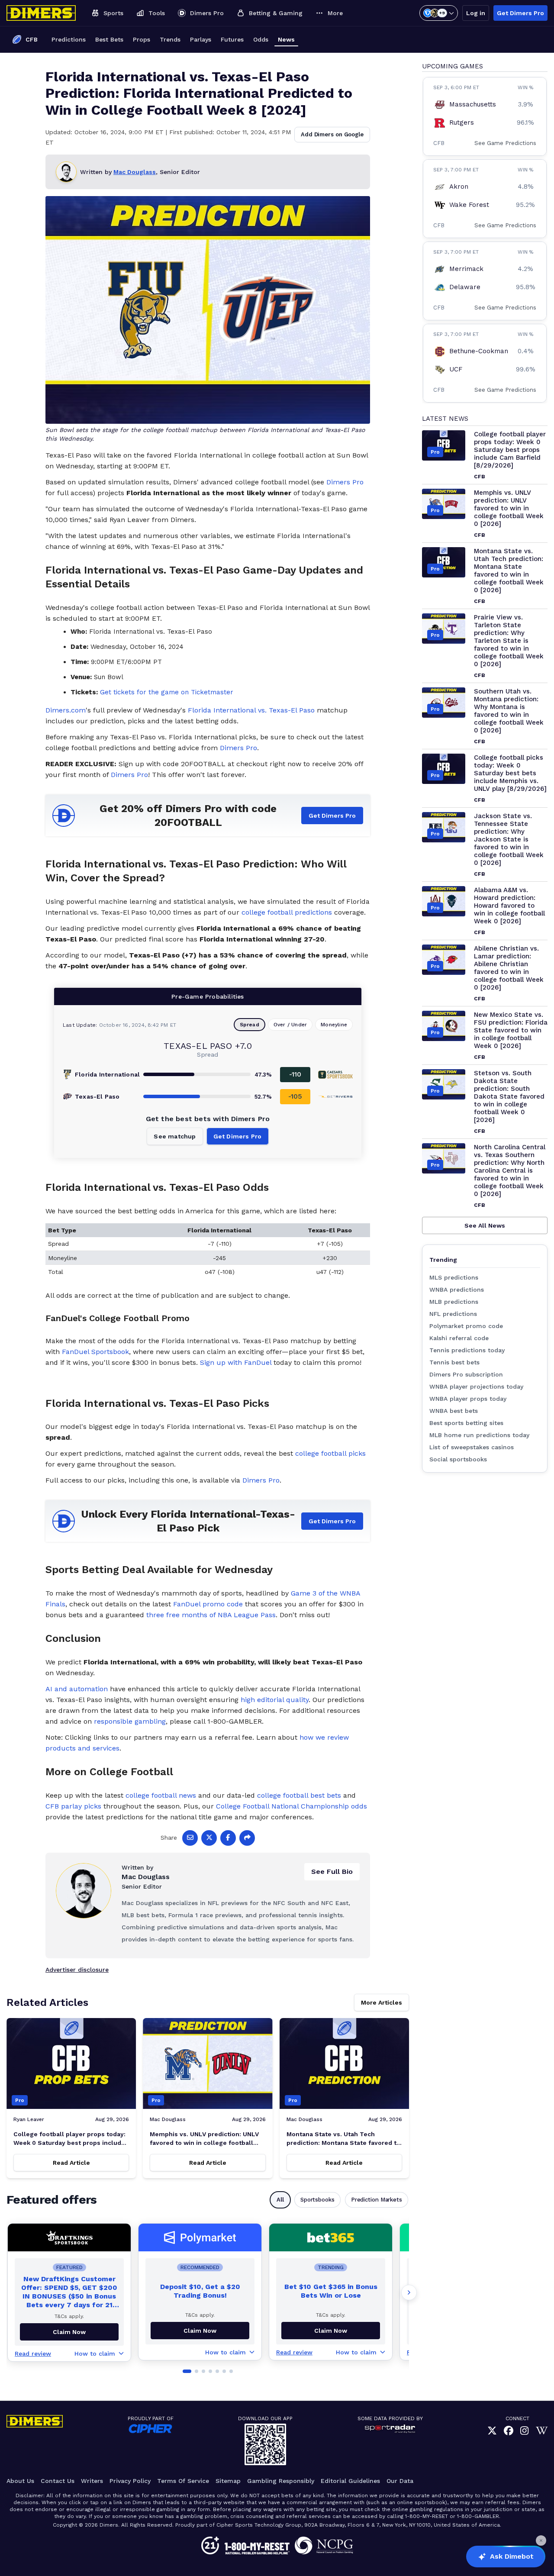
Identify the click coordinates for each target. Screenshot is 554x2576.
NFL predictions (453, 1314)
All (280, 2200)
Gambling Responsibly (281, 2481)
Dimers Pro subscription (466, 1374)
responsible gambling (130, 1721)
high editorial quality (275, 1700)
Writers (92, 2481)
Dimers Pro (345, 482)
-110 (295, 1074)
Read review (33, 2354)
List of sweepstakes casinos (472, 1447)
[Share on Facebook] (228, 1838)
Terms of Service (183, 2481)
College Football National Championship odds (291, 1806)
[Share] (247, 1838)
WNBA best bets (454, 1411)
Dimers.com (66, 710)
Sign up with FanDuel (236, 1362)
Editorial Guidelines (350, 2481)
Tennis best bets (454, 1362)
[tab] (187, 2371)
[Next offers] (409, 2292)
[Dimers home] (41, 13)
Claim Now (200, 2331)
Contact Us (58, 2481)
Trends (170, 39)
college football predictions (287, 912)
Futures (232, 39)
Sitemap (228, 2481)
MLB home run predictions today (479, 1435)
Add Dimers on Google (332, 134)
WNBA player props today (468, 1399)
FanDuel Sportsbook (95, 1352)
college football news (161, 1795)
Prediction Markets (377, 2200)
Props (142, 39)
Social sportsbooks (458, 1459)
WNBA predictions (457, 1290)
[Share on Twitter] (209, 1838)
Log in (476, 13)
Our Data (400, 2481)
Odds (261, 39)
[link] (492, 2431)
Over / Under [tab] (290, 1025)
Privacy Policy (130, 2481)
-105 (295, 1096)
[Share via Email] (190, 1838)
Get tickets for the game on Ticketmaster (167, 692)
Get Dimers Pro (520, 13)
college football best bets (299, 1795)
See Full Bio (332, 1872)
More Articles (382, 2002)
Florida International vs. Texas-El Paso (251, 710)
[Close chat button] (541, 2541)
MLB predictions (454, 1302)
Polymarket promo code (466, 1326)
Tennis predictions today (467, 1350)
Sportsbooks (317, 2200)
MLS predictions (454, 1277)
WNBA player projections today (476, 1386)
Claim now (69, 2332)
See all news (485, 1225)
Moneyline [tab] (334, 1025)
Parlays (201, 39)
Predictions (69, 39)
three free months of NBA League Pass (211, 1615)
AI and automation (77, 1689)
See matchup (175, 1136)
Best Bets (109, 39)
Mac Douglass (135, 172)
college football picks (330, 1453)
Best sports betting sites (466, 1423)
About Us (20, 2481)
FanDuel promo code (208, 1604)
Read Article (71, 2163)
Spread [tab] (250, 1025)
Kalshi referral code (459, 1338)
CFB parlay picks (73, 1806)
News (286, 39)
